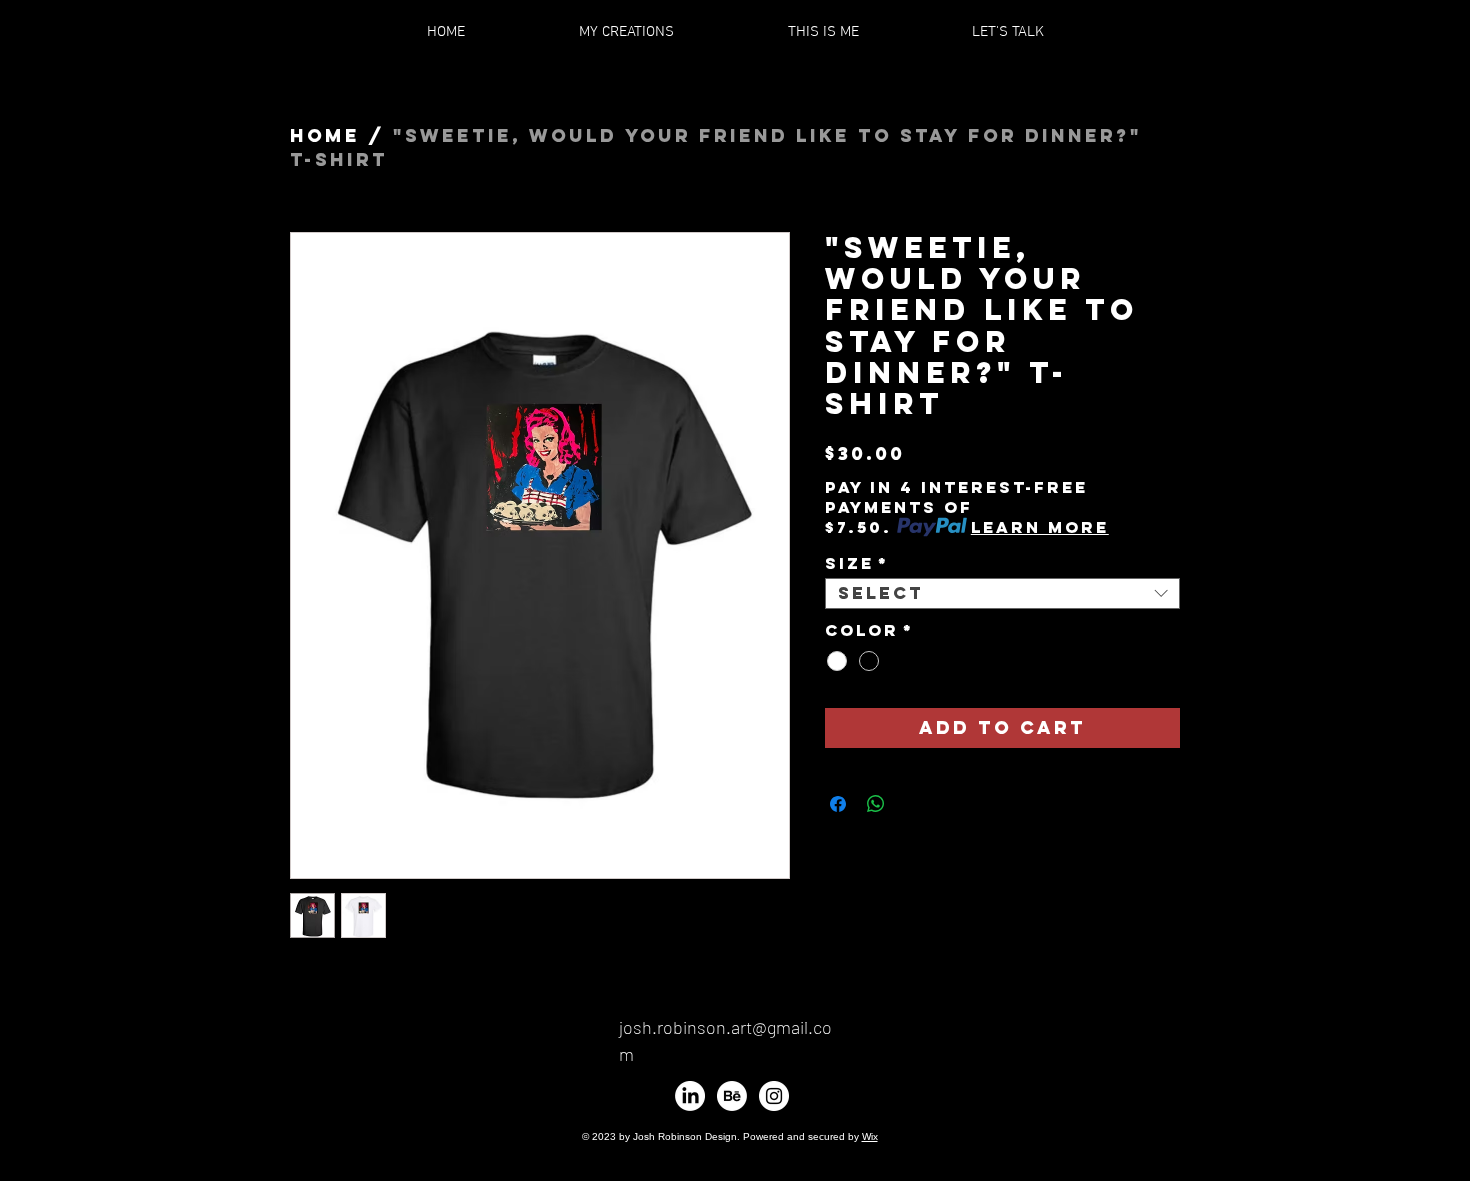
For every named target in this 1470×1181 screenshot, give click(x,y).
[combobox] (1002, 594)
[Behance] (732, 1096)
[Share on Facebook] (838, 804)
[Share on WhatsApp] (876, 804)
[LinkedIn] (690, 1096)
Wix (870, 1136)
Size (857, 563)
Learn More (1040, 527)
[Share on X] (914, 804)
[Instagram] (774, 1096)
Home (325, 135)
